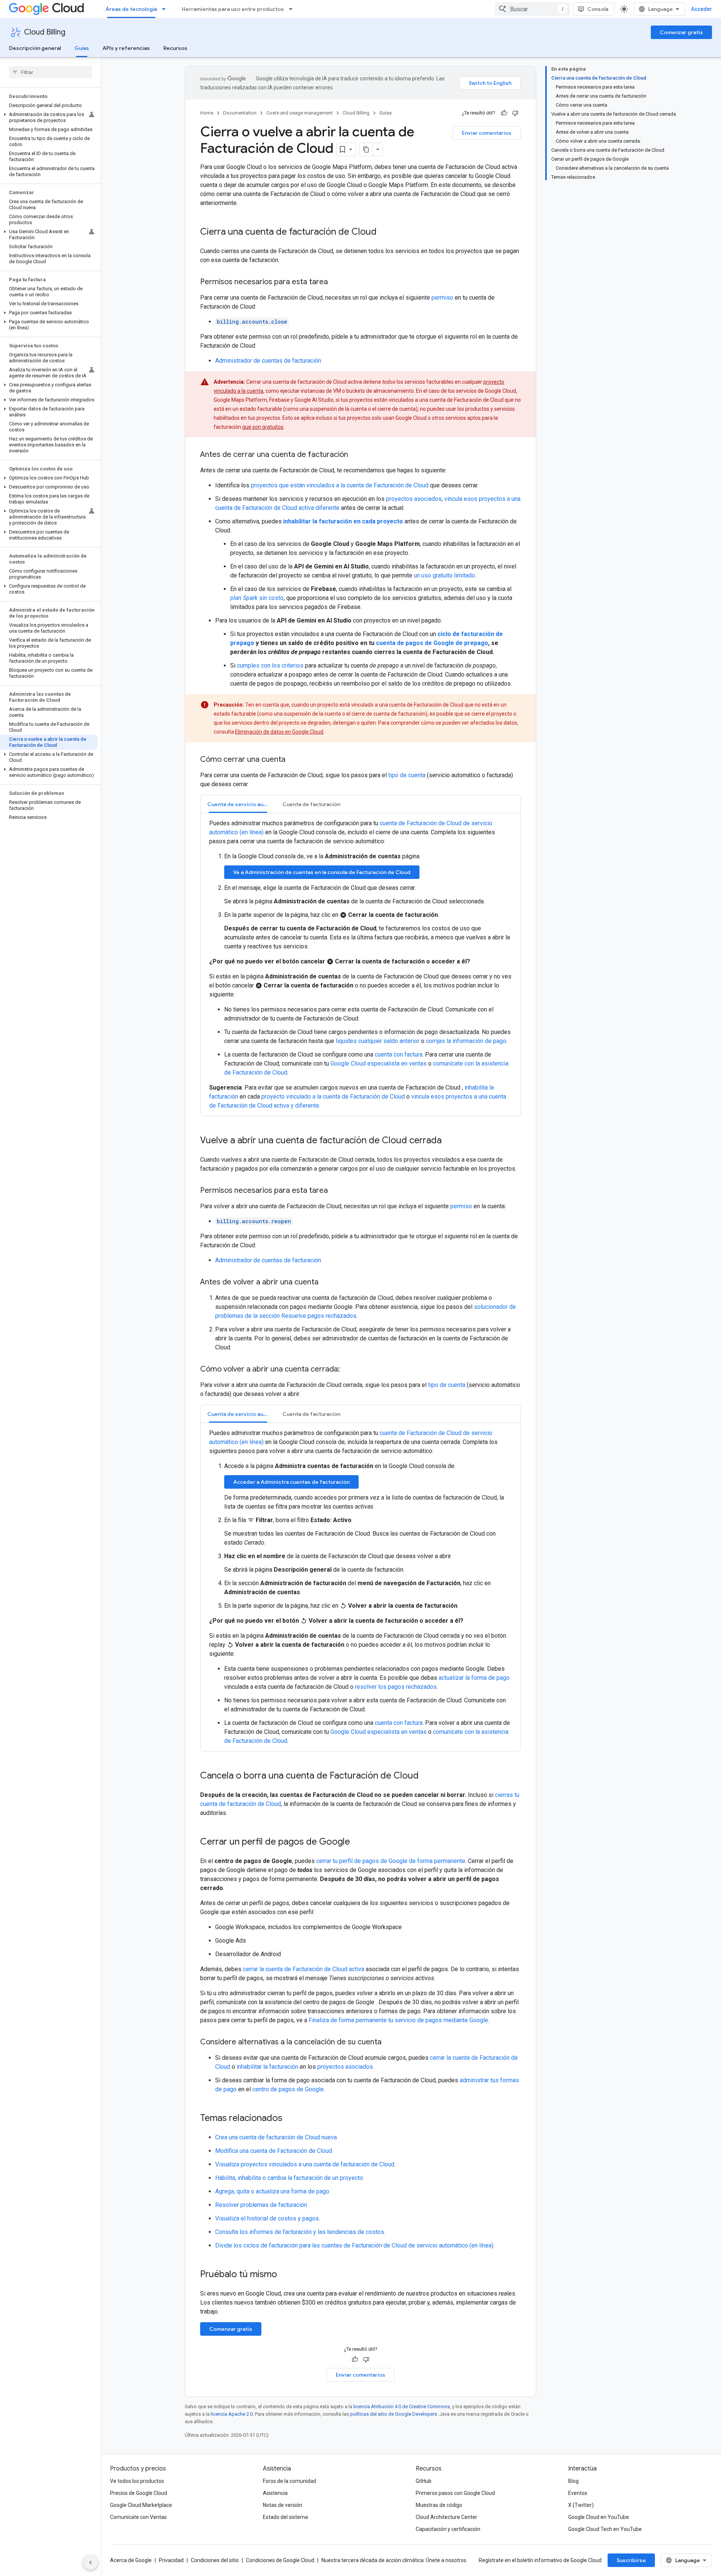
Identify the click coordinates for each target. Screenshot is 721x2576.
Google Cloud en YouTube (599, 2517)
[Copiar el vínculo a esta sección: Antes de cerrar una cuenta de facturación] (356, 455)
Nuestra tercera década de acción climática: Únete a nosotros (394, 2560)
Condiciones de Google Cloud (280, 2560)
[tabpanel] (360, 965)
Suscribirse (631, 2560)
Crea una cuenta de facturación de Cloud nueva (276, 2137)
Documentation (240, 113)
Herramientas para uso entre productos (233, 9)
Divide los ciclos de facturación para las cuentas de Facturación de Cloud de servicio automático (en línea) (354, 2245)
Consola (598, 9)
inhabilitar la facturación (267, 2067)
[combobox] (532, 9)
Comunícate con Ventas (138, 2517)
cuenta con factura (399, 1054)
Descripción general (35, 48)
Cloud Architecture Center (446, 2517)
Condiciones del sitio (215, 2560)
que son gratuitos (263, 427)
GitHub (424, 2481)
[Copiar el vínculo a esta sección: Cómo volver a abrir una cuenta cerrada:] (347, 1370)
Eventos (578, 2493)
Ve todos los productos (137, 2481)
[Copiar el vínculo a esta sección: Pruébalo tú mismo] (287, 2275)
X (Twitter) (581, 2505)
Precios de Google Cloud (139, 2493)
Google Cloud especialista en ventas (379, 1063)
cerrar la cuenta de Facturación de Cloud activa (304, 1969)
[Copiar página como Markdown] (366, 149)
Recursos (175, 48)
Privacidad (171, 2560)
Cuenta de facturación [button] (311, 804)
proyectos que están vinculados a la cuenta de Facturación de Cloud (340, 485)
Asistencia (275, 2493)
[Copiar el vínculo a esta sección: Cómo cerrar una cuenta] (293, 760)
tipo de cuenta (407, 775)
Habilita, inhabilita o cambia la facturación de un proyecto (289, 2178)
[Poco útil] (515, 113)
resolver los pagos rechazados (396, 1687)
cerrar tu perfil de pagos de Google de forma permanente (391, 1861)
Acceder (701, 9)
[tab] (238, 804)
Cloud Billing (45, 32)
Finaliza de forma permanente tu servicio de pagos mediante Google (398, 2020)
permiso (442, 298)
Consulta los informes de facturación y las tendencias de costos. (300, 2232)
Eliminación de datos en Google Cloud (279, 732)
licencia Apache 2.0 (232, 2414)
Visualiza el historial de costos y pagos (267, 2218)
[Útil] (504, 113)
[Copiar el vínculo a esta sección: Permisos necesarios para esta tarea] (335, 282)
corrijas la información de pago (466, 1041)
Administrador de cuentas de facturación (268, 361)
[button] (49, 118)
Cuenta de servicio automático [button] (241, 804)
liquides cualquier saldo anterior (378, 1041)
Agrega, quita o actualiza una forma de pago (272, 2191)
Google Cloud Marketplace (141, 2505)
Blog (573, 2481)
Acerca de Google (131, 2560)
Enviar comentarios (487, 133)
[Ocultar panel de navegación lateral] (91, 2562)
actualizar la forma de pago (474, 1678)
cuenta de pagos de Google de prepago (432, 643)
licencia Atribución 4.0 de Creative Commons (402, 2406)
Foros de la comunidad (290, 2481)
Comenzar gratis (681, 32)
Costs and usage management (299, 113)
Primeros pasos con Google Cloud (455, 2493)
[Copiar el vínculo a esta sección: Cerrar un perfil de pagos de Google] (357, 1842)
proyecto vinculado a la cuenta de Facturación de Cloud (333, 1097)
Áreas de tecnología (131, 9)
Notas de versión (283, 2505)
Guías (82, 48)
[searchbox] (51, 72)
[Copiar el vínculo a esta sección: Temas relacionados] (290, 2119)
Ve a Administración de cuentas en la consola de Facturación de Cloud (322, 872)
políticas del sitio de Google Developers (394, 2414)
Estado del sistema (285, 2517)
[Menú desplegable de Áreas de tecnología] (166, 9)
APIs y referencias (126, 48)
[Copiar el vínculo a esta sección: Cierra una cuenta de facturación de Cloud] (384, 232)
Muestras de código (439, 2505)
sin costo (257, 598)
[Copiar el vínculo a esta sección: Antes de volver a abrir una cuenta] (326, 1283)
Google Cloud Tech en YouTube (605, 2529)
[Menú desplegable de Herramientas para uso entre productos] (293, 9)
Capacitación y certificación (448, 2529)
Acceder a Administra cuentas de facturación (291, 1482)
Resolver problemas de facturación (261, 2205)
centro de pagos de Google (288, 2089)
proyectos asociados (414, 499)
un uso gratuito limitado (444, 575)
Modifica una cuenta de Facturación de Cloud (274, 2151)
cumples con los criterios (270, 665)
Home (207, 113)
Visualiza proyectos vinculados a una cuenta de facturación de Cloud (305, 2164)
